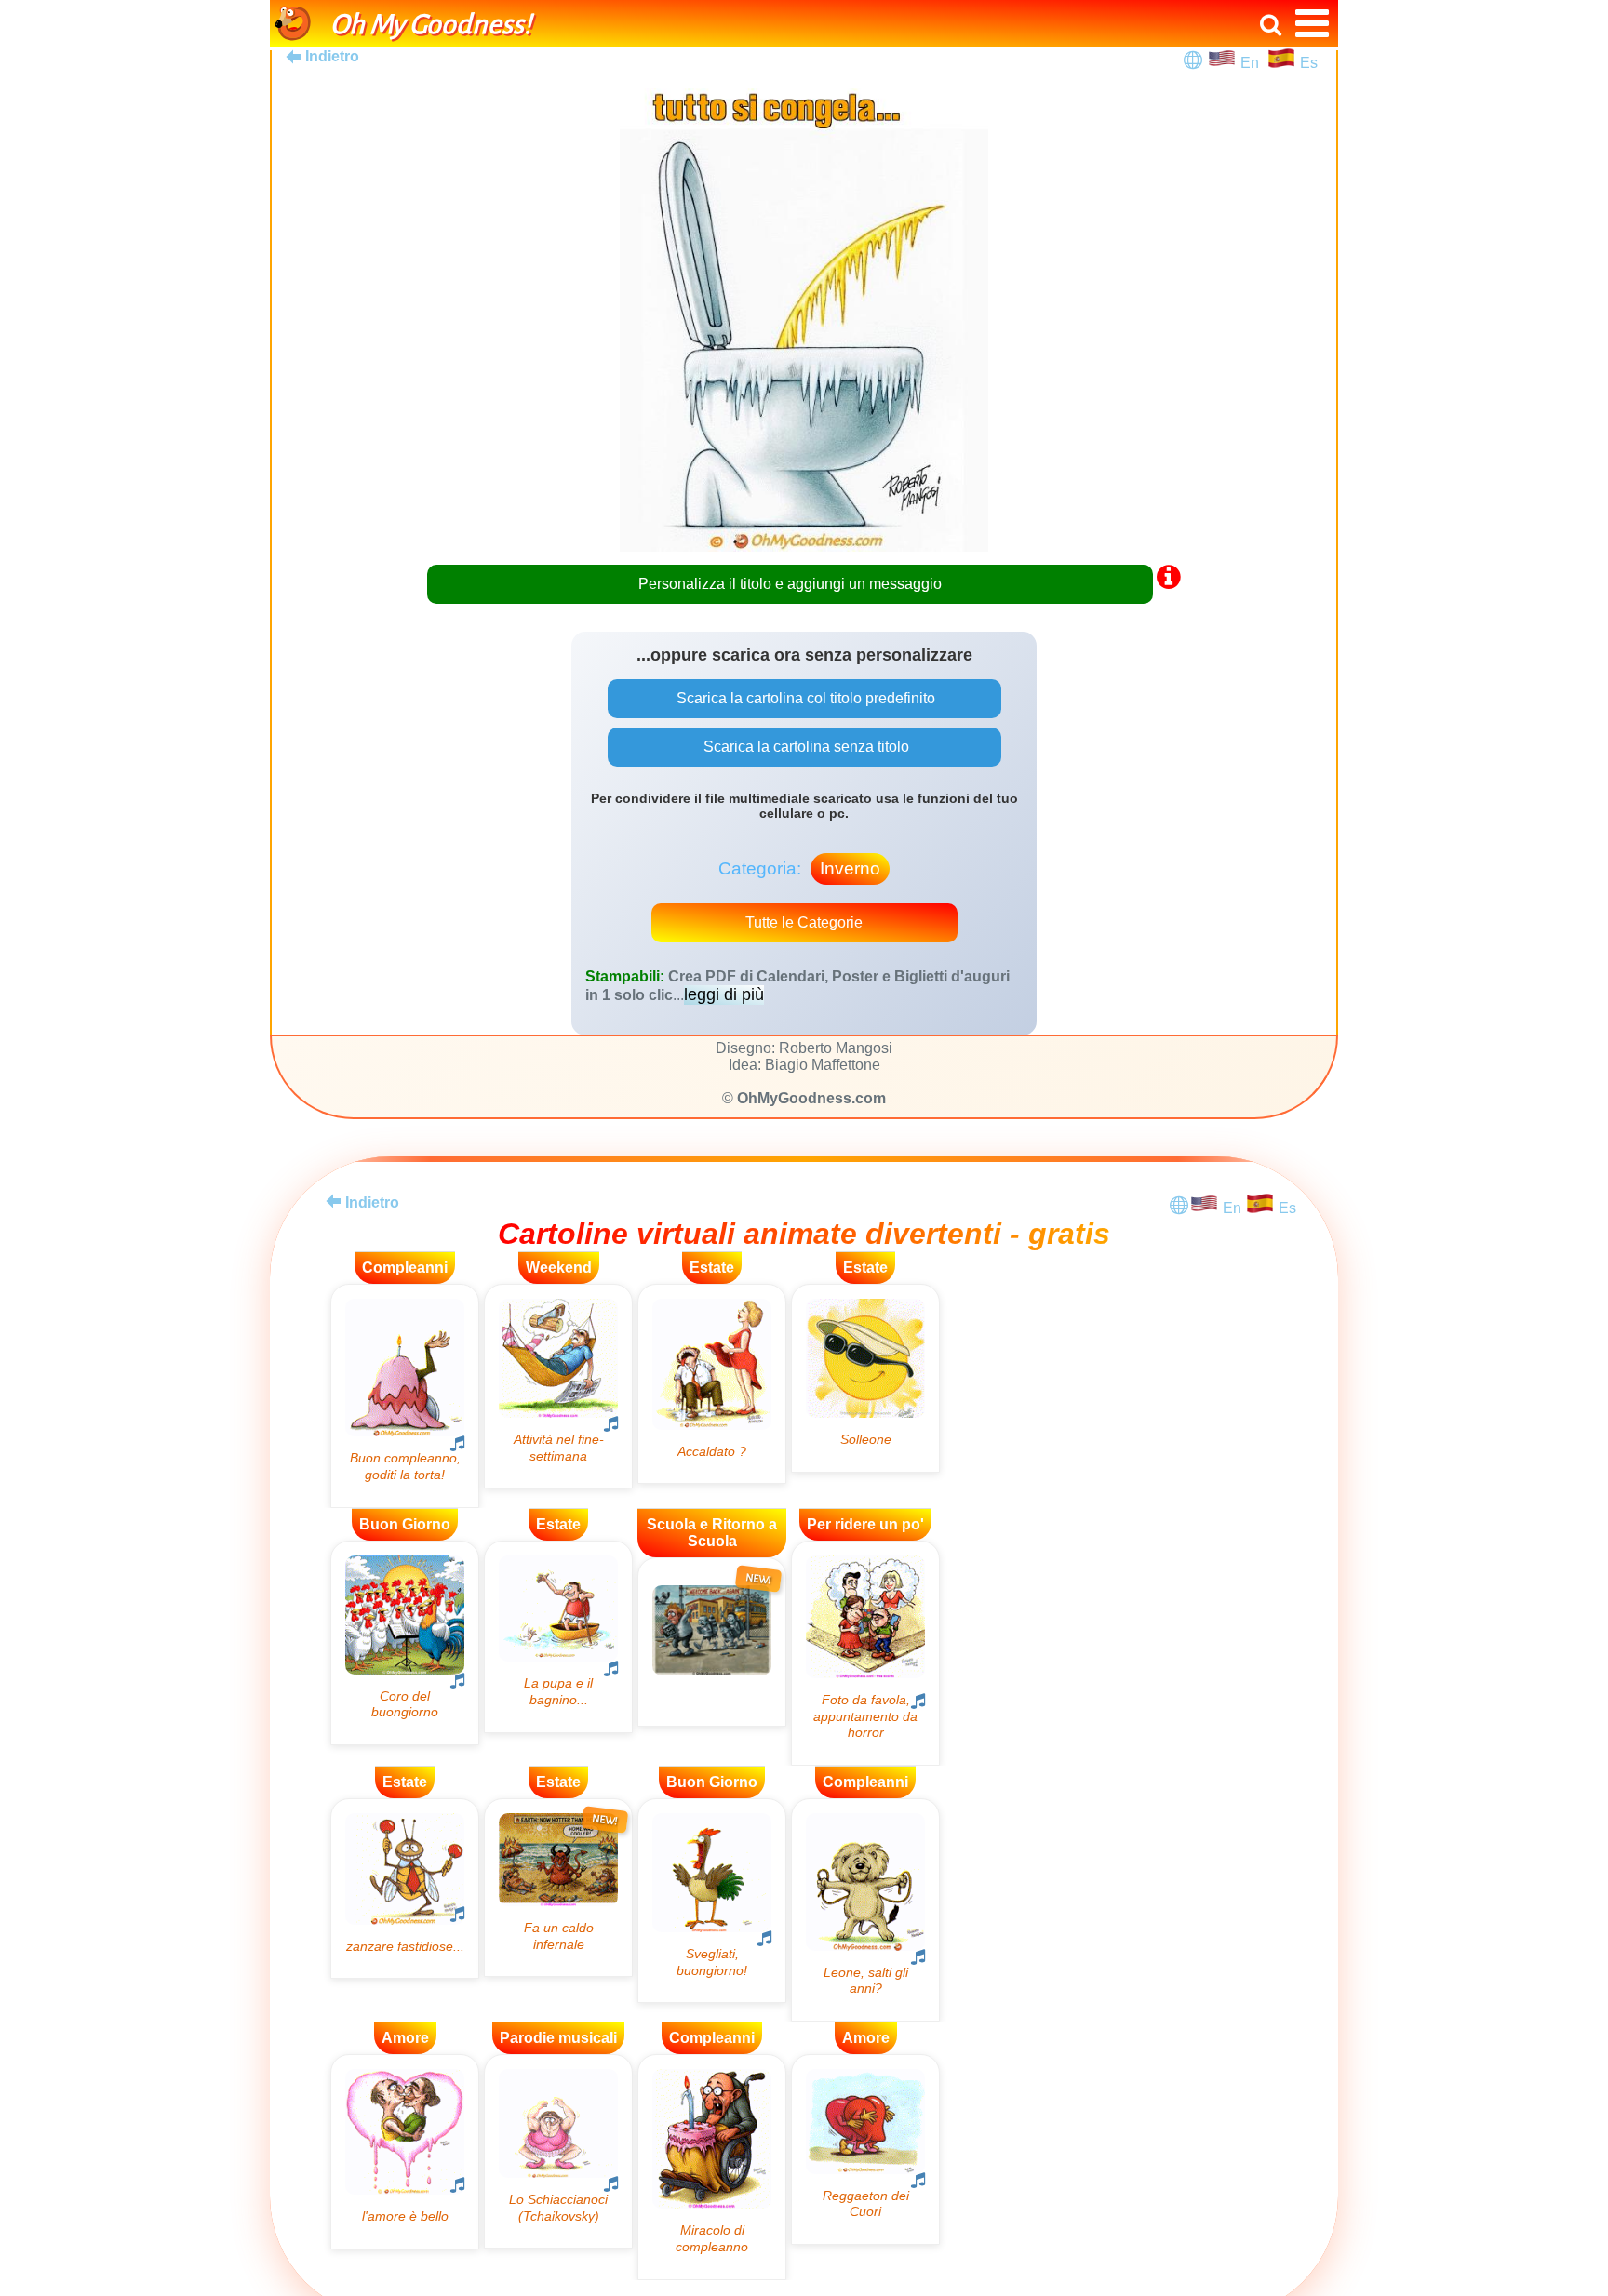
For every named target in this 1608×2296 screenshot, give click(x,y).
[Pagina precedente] (333, 1201)
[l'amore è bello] (405, 2151)
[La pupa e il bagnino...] (558, 1637)
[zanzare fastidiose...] (405, 1889)
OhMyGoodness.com (811, 1098)
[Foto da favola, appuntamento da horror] (865, 1653)
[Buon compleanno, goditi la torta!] (405, 1396)
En (1253, 63)
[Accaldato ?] (712, 1384)
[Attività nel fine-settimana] (558, 1386)
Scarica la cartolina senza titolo (804, 747)
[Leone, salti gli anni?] (865, 1910)
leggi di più (724, 994)
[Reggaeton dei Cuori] (865, 2149)
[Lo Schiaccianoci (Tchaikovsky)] (558, 2151)
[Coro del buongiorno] (405, 1643)
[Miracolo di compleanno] (712, 2167)
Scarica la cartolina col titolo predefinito (804, 698)
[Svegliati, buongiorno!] (712, 1901)
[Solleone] (865, 1378)
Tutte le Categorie (804, 922)
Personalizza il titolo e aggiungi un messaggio (790, 584)
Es (1309, 63)
